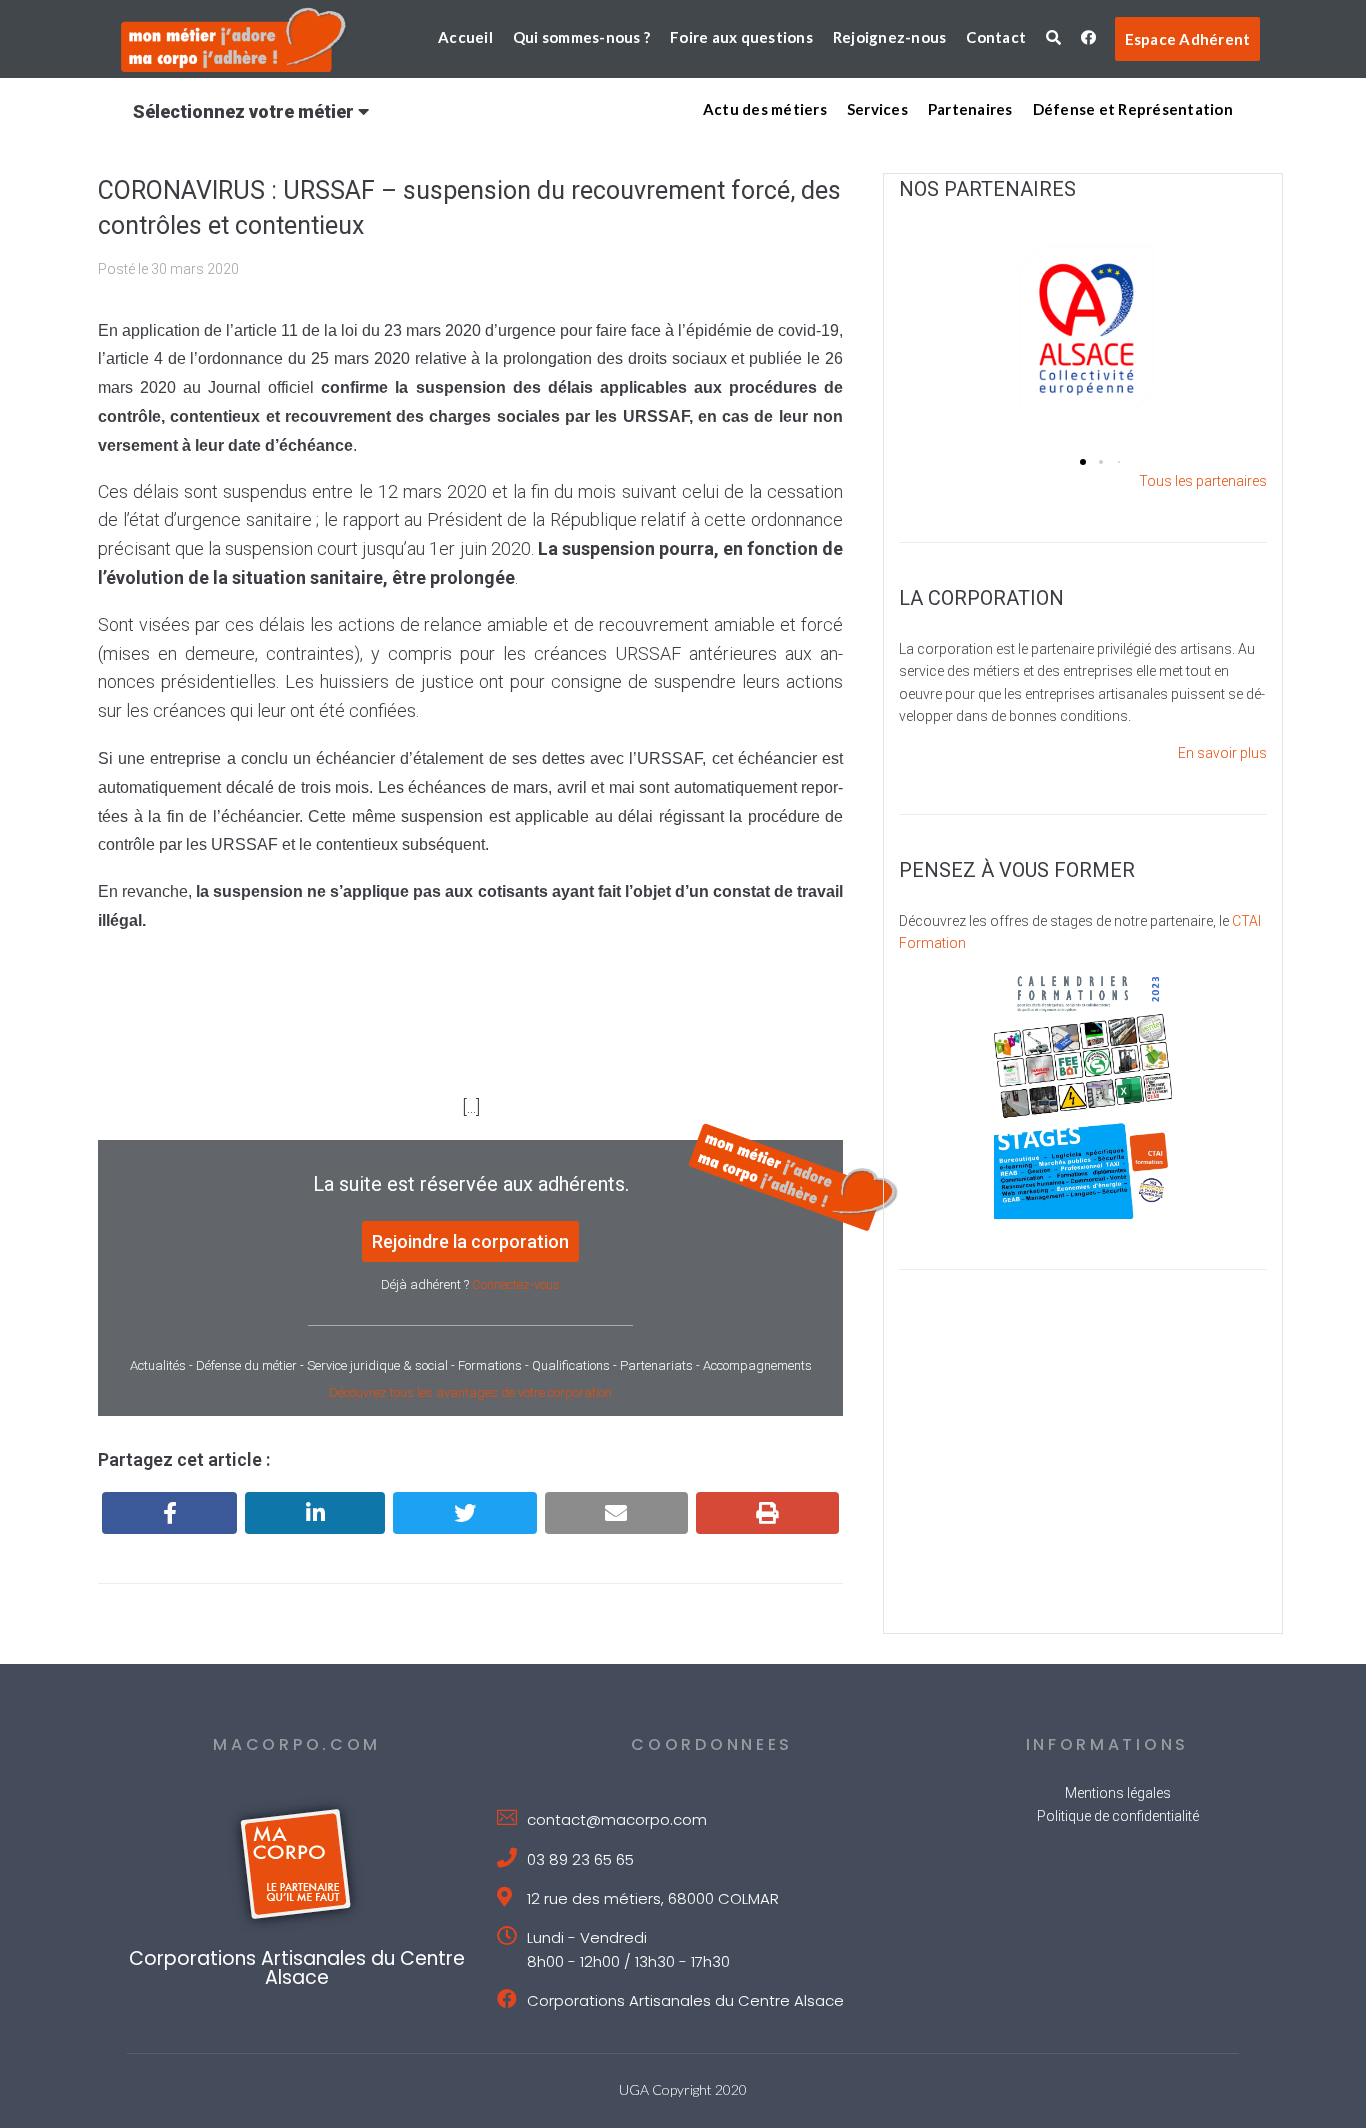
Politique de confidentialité (1118, 1816)
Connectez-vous (516, 1284)
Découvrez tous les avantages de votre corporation (470, 1392)
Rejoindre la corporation (470, 1241)
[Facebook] (169, 1513)
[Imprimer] (767, 1513)
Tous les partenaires (1203, 481)
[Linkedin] (315, 1513)
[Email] (616, 1513)
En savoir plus (1222, 753)
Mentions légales (1118, 1793)
